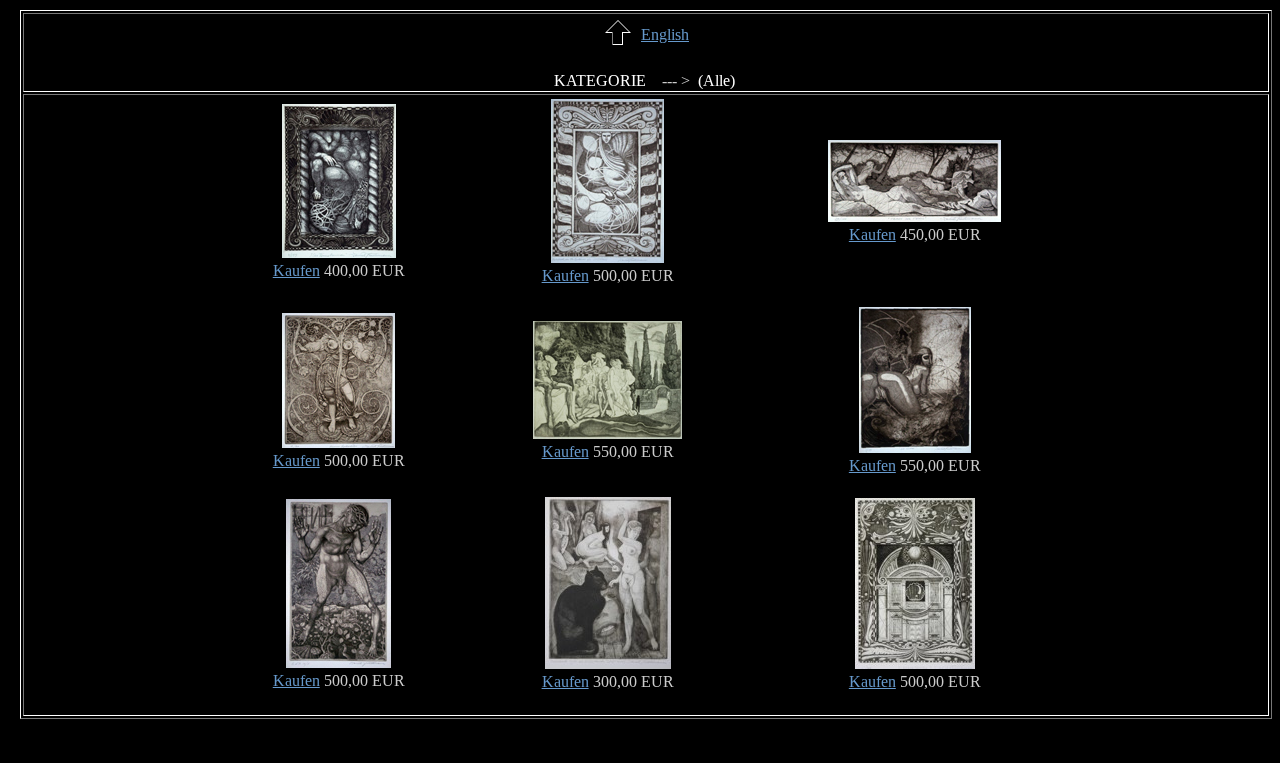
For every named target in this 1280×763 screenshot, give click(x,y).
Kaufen (296, 270)
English (665, 34)
